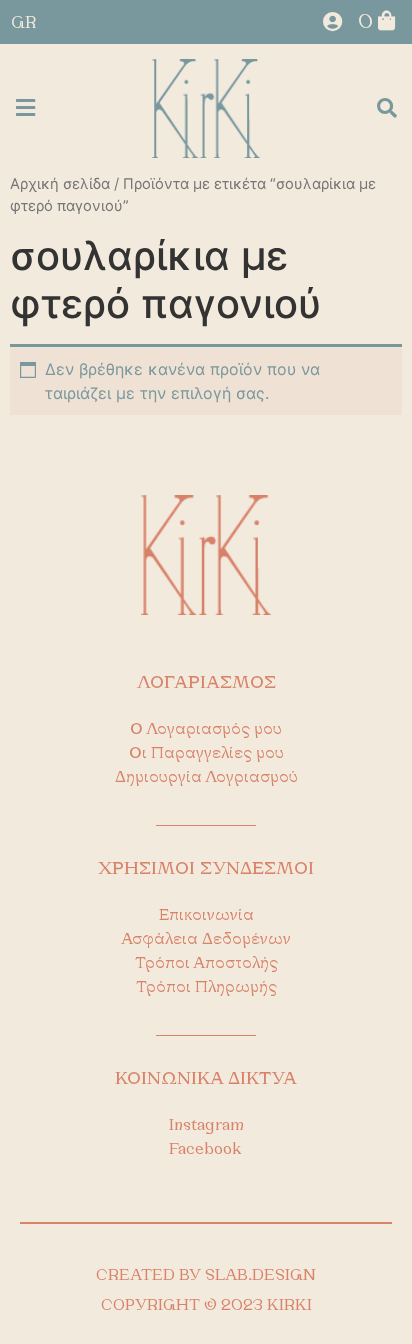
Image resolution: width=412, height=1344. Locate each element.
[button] (25, 108)
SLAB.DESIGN (260, 1276)
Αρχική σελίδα (60, 184)
